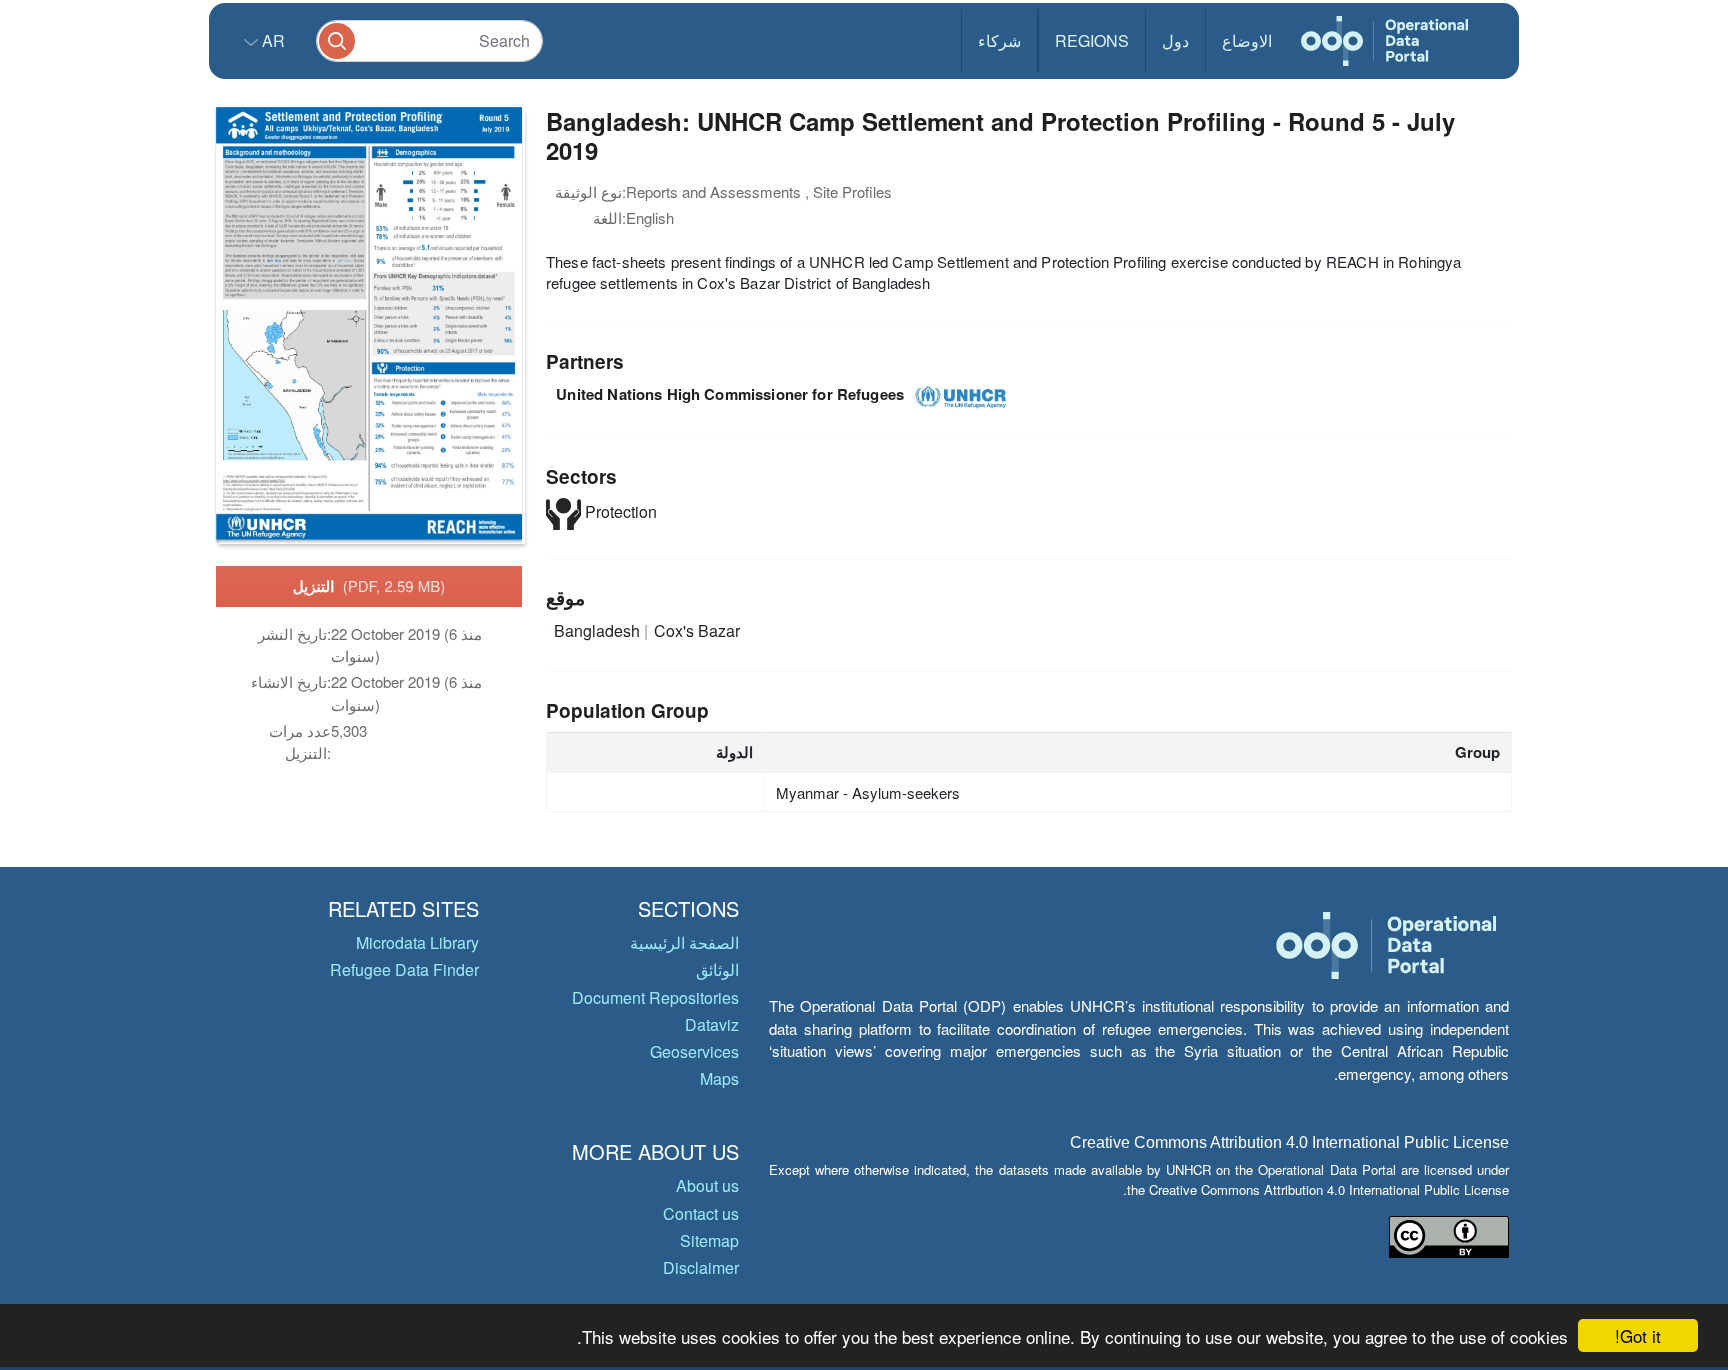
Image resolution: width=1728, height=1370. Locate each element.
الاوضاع (1247, 40)
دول (1175, 40)
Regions (1092, 40)
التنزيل (369, 586)
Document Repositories (655, 997)
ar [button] (271, 40)
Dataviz (712, 1024)
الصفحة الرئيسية (684, 942)
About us (707, 1185)
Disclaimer (701, 1267)
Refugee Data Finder (404, 969)
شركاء (999, 40)
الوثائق (717, 969)
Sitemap (709, 1240)
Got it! (1638, 1335)
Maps (719, 1078)
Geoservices (694, 1051)
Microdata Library (417, 942)
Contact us (701, 1213)
